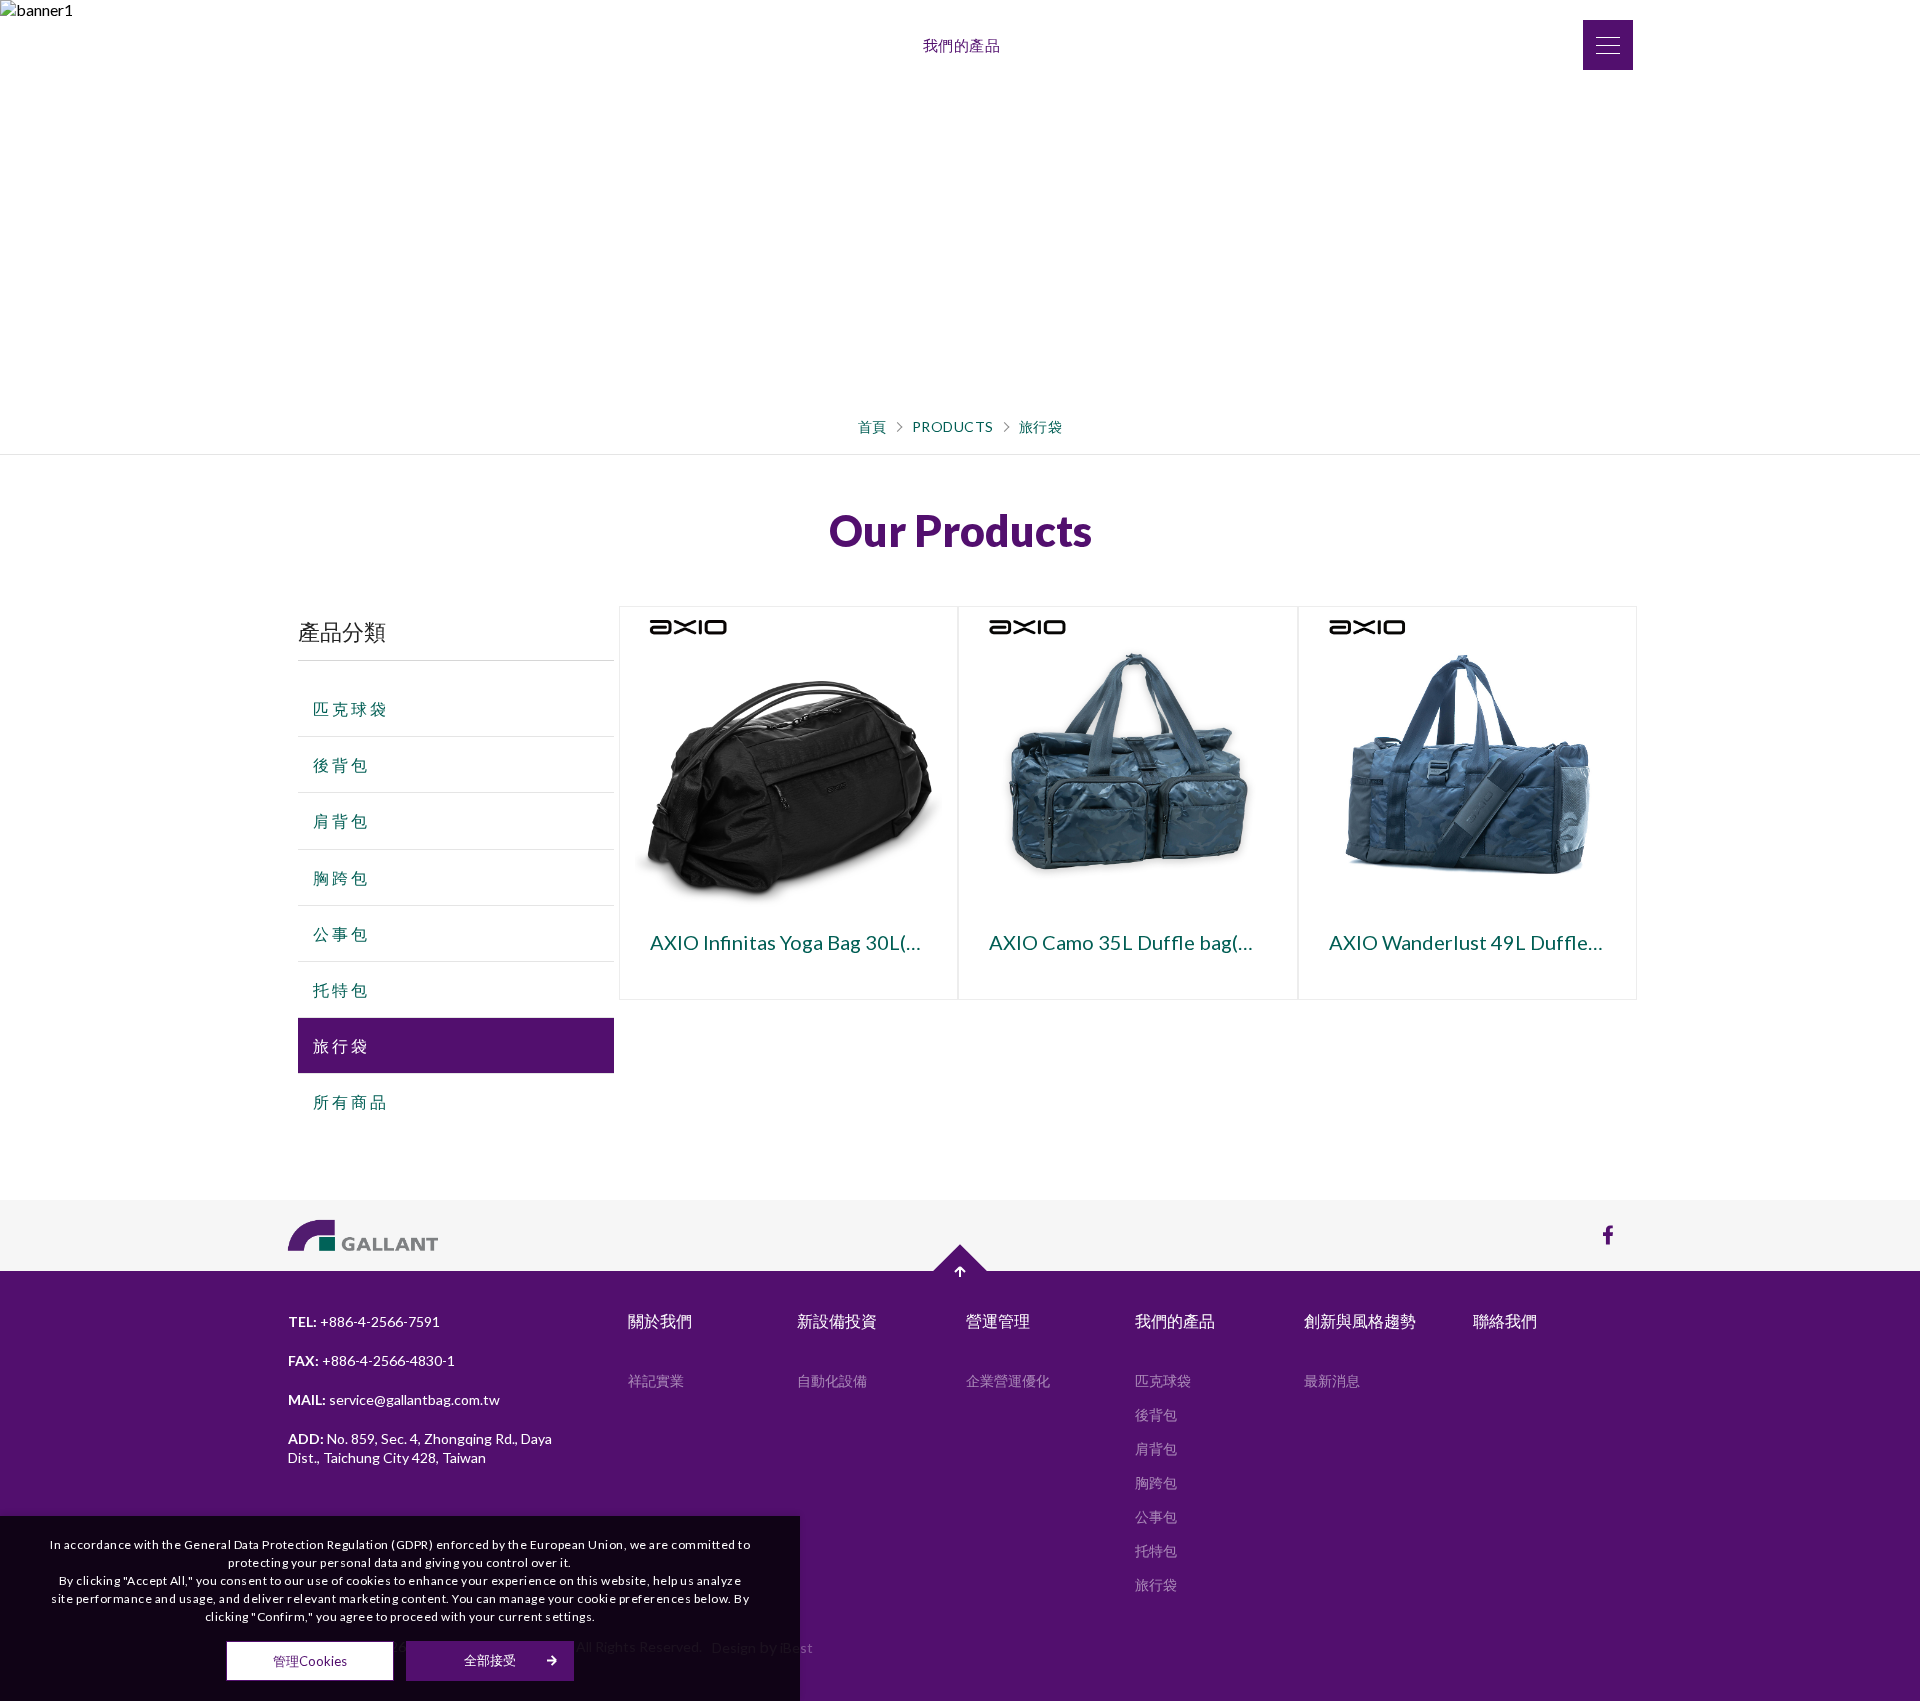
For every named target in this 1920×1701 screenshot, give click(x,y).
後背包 (342, 764)
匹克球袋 (351, 708)
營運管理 (869, 45)
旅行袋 (1041, 427)
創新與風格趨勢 (1077, 45)
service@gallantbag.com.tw (414, 1399)
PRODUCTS (953, 427)
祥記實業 (656, 1380)
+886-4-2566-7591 (380, 1321)
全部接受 (490, 1660)
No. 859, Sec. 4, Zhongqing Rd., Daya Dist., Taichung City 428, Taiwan (420, 1448)
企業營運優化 (1008, 1380)
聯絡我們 (1186, 45)
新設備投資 (776, 45)
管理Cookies (310, 1661)
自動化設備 (832, 1380)
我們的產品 (962, 45)
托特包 (342, 989)
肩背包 (342, 820)
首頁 (872, 427)
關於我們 (683, 45)
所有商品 (351, 1101)
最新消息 (1332, 1380)
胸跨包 (342, 877)
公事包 (342, 933)
